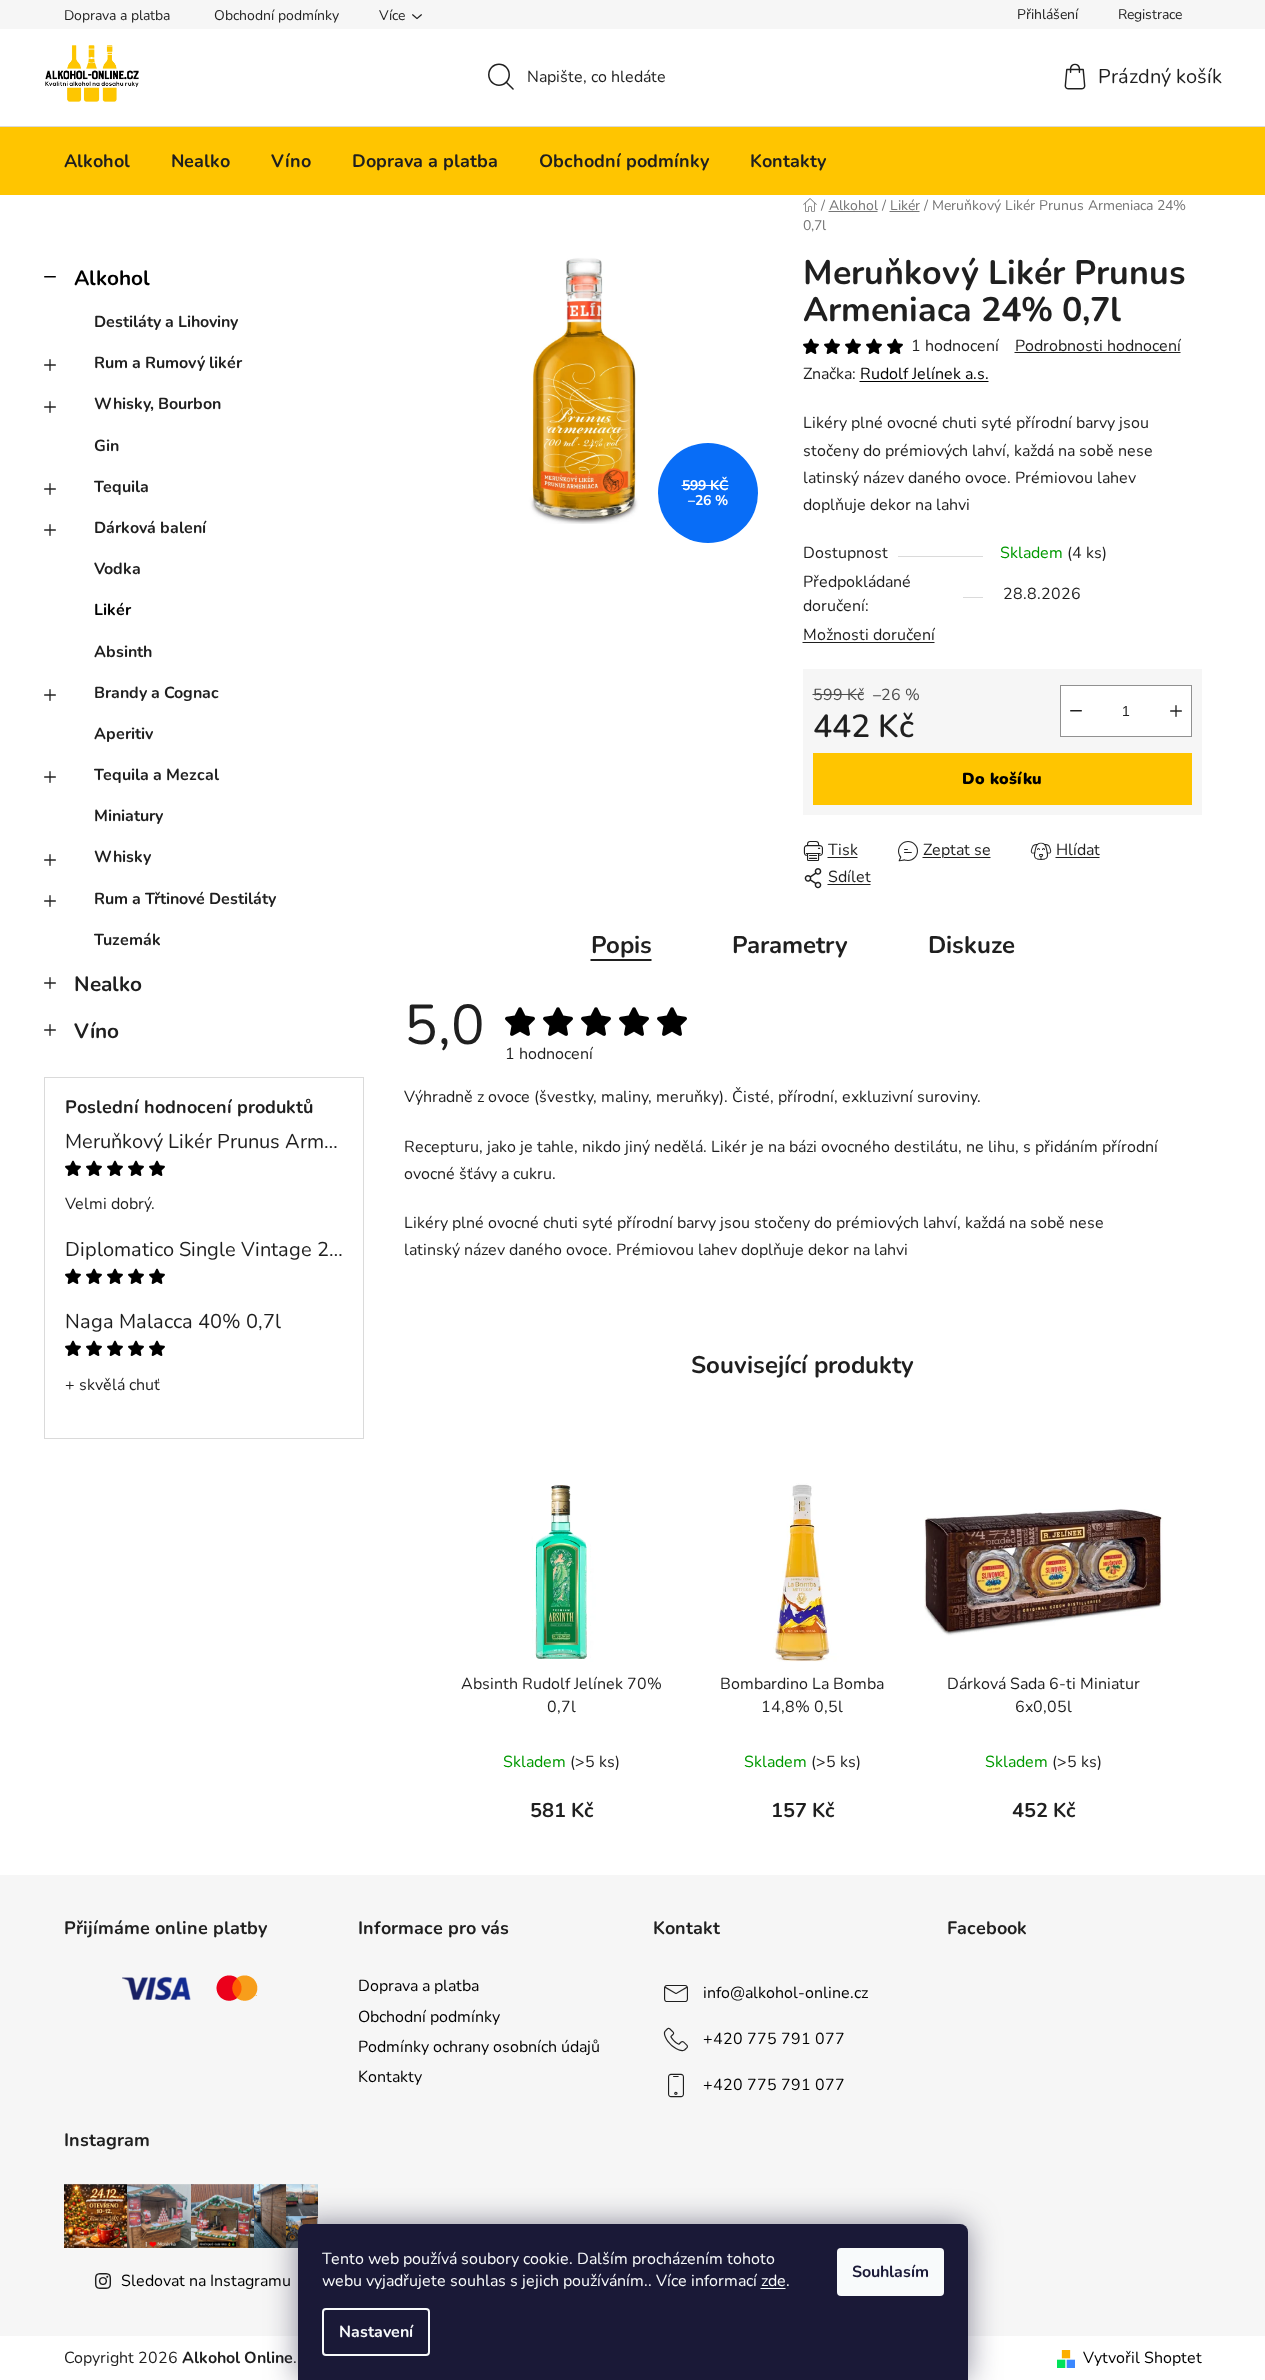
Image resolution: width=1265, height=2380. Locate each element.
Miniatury (128, 816)
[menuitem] (97, 161)
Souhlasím (890, 2272)
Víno (96, 1031)
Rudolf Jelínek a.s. (924, 374)
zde (773, 2281)
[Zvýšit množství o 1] (1176, 711)
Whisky (122, 857)
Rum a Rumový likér (168, 363)
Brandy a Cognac (156, 693)
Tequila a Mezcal (156, 775)
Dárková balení (150, 528)
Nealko (108, 984)
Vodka (117, 569)
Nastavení (376, 2332)
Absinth (123, 652)
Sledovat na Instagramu (206, 2281)
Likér (112, 610)
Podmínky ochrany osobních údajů (479, 2047)
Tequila (121, 487)
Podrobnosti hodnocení (1098, 346)
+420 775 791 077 (774, 2039)
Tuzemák (127, 940)
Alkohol (112, 278)
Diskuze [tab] (971, 945)
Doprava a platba (117, 15)
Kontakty (390, 2077)
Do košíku (1002, 779)
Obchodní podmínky (276, 15)
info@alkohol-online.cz (785, 1993)
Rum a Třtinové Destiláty (185, 899)
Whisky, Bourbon (157, 404)
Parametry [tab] (790, 945)
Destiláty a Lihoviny (166, 322)
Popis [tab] (621, 945)
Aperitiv (123, 734)
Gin (106, 446)
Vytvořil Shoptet (1142, 2358)
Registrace (1150, 14)
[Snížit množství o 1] (1076, 711)
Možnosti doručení (869, 635)
